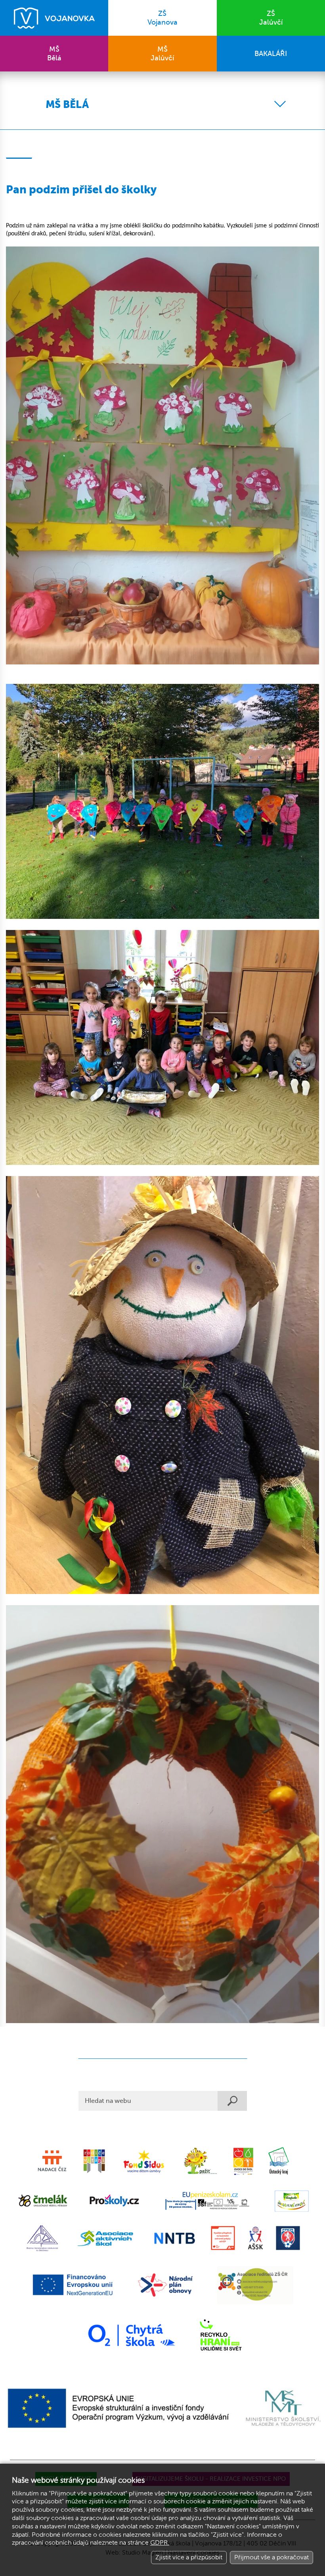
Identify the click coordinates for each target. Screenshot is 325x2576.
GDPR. (160, 2543)
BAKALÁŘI (271, 54)
